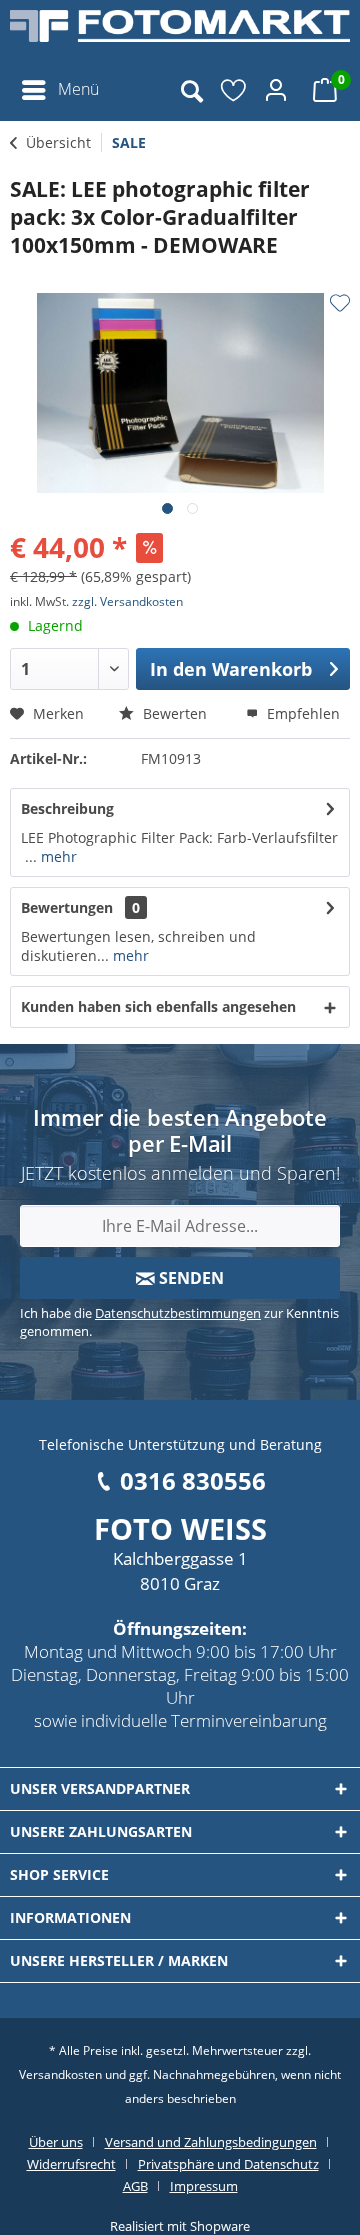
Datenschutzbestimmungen (178, 1313)
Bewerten (173, 713)
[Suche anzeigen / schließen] (191, 90)
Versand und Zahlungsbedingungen (211, 2142)
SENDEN (189, 1278)
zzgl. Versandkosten (127, 601)
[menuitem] (59, 90)
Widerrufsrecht (71, 2164)
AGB (135, 2186)
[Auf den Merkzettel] (340, 303)
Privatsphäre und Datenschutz (228, 2164)
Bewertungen (67, 907)
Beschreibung (67, 808)
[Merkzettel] (235, 90)
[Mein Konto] (279, 90)
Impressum (204, 2186)
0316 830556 (193, 1480)
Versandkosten (60, 2074)
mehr (57, 856)
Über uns (56, 2142)
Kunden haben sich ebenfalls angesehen (158, 1006)
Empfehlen (301, 713)
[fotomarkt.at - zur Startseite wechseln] (180, 35)
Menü (78, 89)
